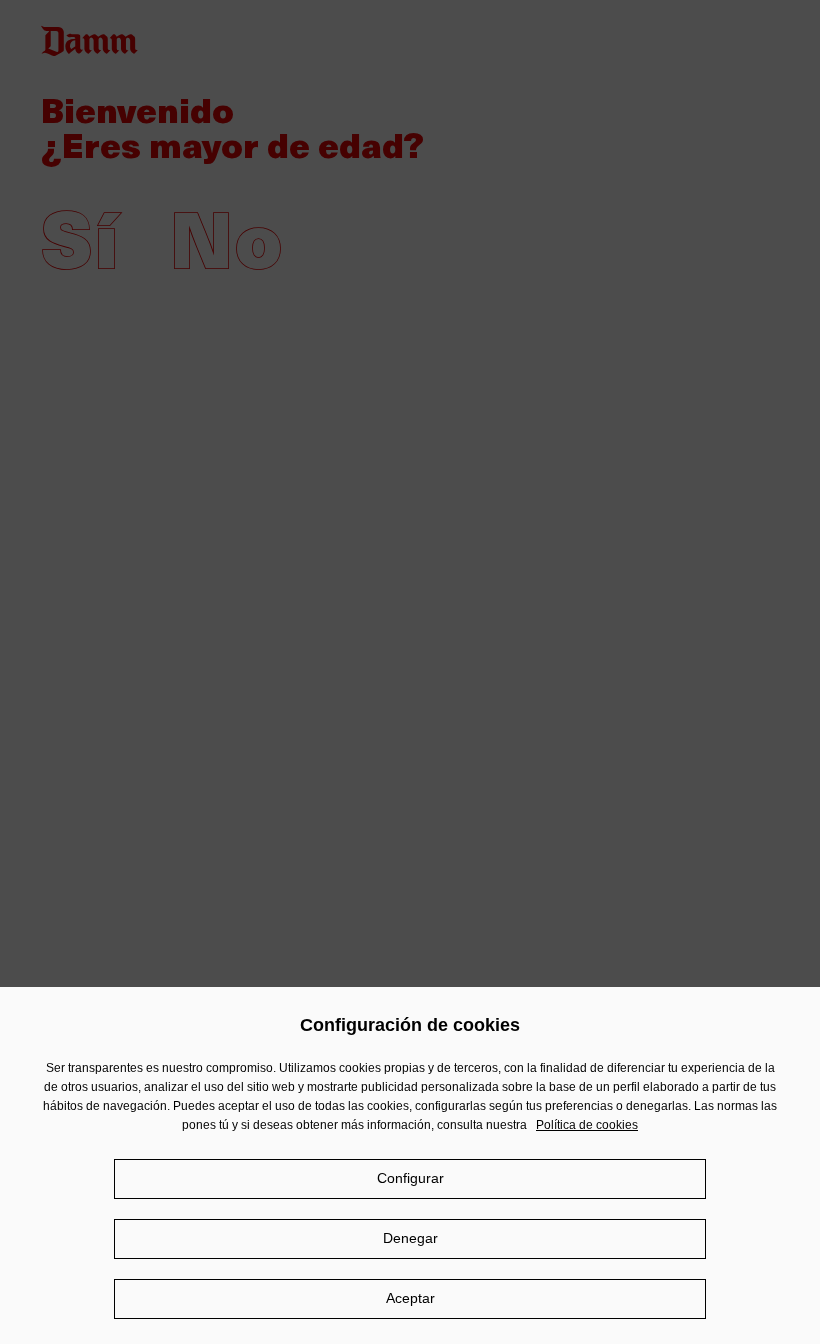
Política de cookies (587, 1125)
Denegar (410, 1238)
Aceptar (410, 1298)
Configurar (410, 1178)
